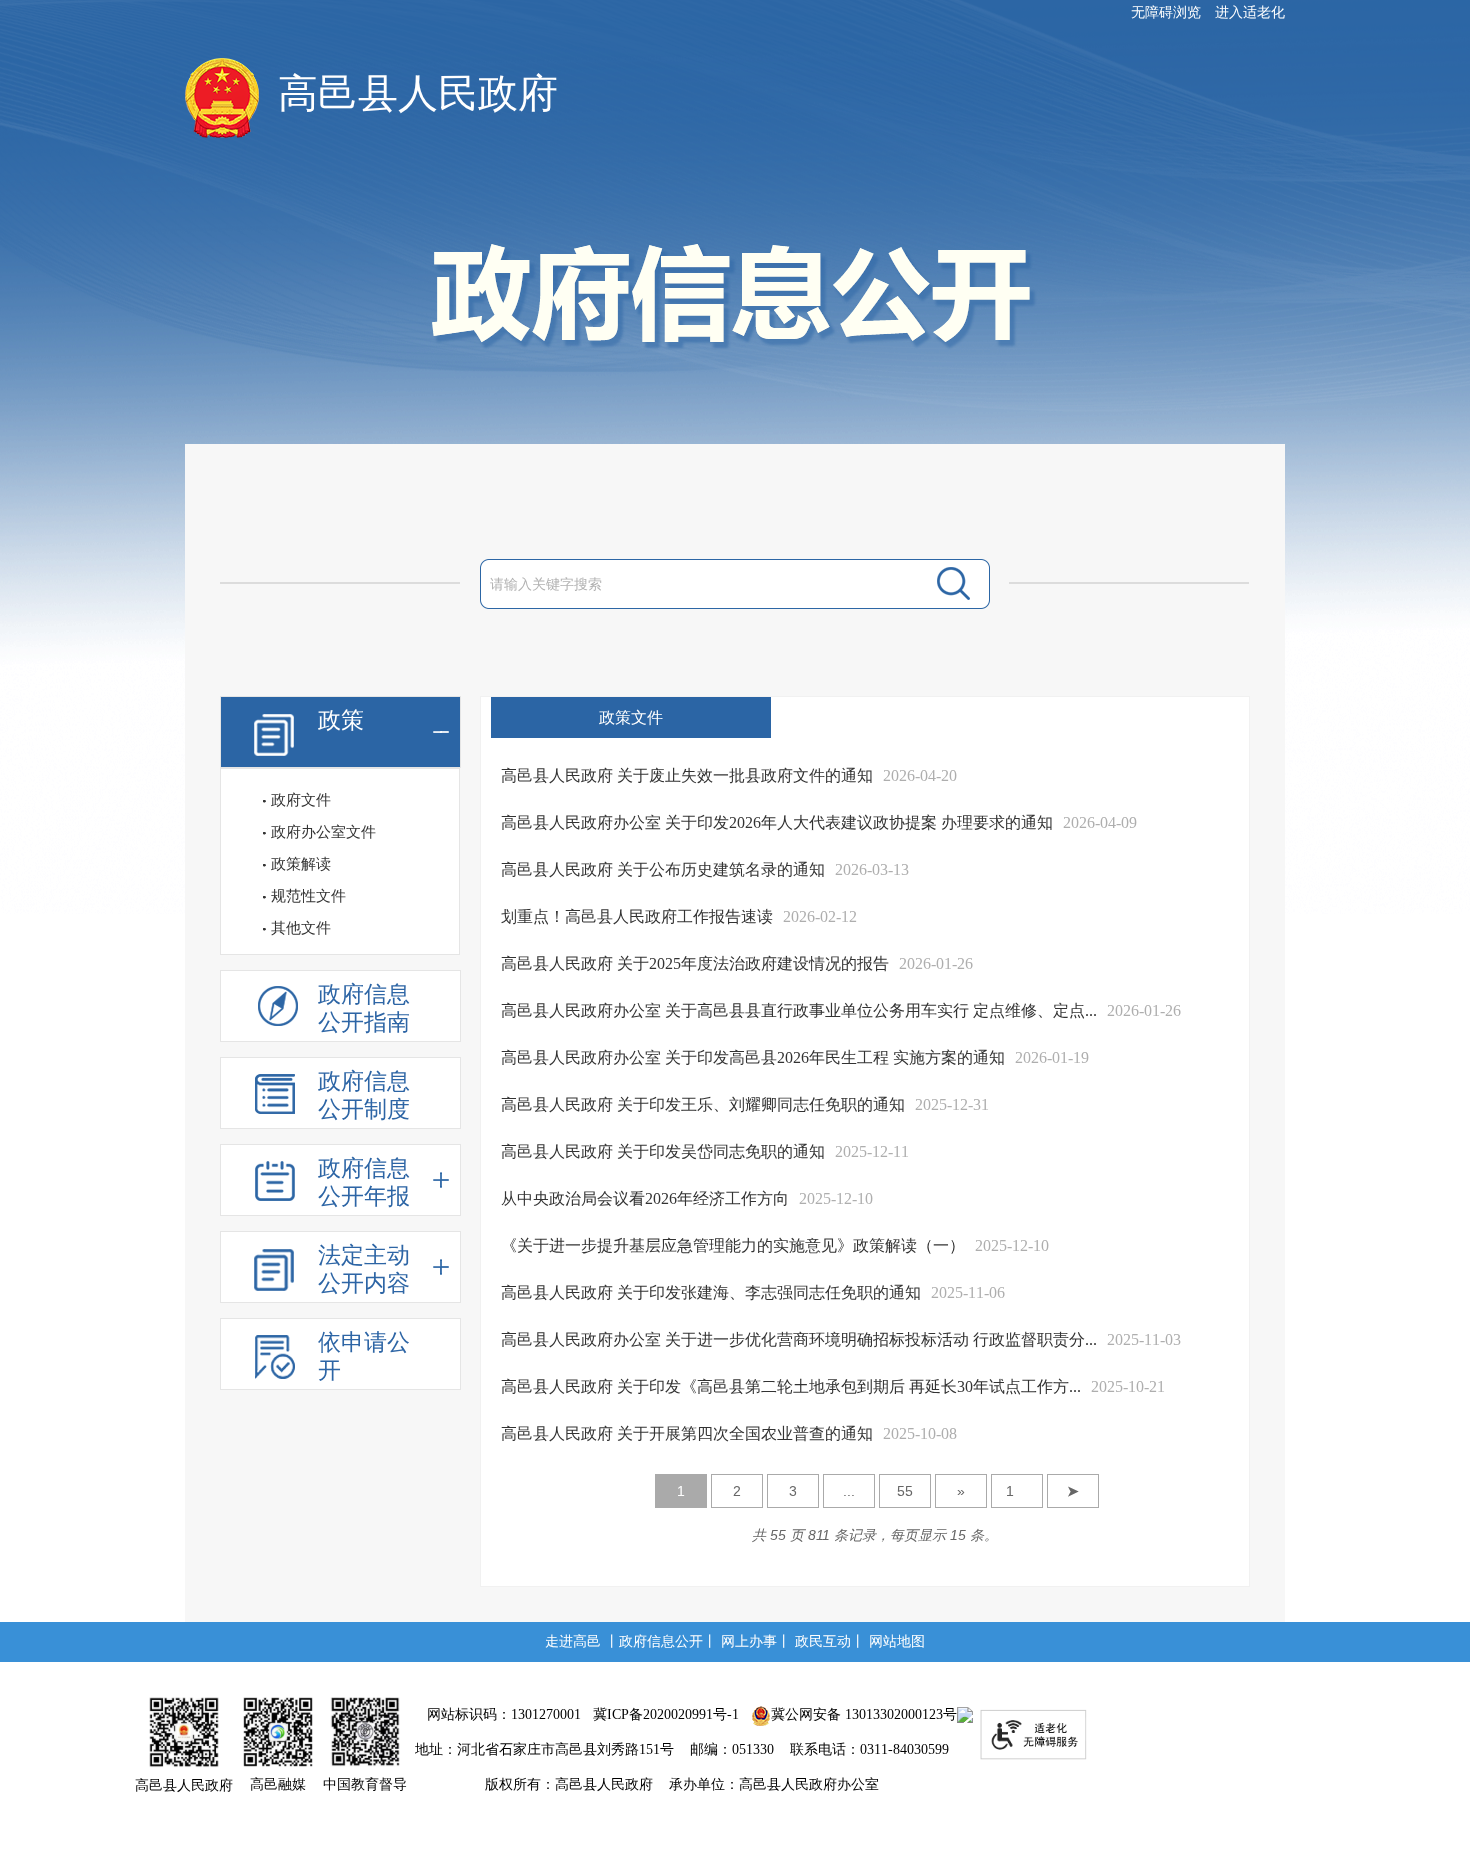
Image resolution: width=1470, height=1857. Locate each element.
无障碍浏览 (1166, 12)
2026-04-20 (920, 775)
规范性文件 (308, 896)
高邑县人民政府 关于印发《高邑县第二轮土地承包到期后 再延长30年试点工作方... (791, 1386)
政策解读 (301, 864)
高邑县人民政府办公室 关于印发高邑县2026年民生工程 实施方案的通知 (753, 1057)
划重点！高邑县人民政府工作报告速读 (637, 916)
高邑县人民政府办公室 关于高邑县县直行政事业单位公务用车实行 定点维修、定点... (799, 1010)
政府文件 (301, 800)
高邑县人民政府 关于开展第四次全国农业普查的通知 (687, 1433)
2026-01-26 (936, 963)
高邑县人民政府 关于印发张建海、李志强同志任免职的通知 (711, 1292)
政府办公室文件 (323, 832)
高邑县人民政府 (418, 93)
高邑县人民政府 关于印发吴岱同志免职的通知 (663, 1151)
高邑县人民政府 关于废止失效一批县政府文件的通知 (687, 775)
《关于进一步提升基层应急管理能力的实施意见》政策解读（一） (733, 1245)
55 (905, 1491)
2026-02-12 (820, 916)
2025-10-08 (920, 1433)
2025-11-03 (1144, 1339)
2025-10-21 (1128, 1386)
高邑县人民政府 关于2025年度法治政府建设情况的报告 (695, 963)
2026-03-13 (872, 869)
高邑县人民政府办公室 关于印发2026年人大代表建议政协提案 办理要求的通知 (777, 822)
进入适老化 (1250, 12)
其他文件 (301, 928)
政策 (341, 720)
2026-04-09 (1100, 822)
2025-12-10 (836, 1198)
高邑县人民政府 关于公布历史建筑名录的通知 (663, 869)
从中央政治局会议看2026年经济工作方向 (645, 1198)
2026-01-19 (1052, 1057)
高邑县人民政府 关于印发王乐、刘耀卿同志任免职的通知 (703, 1104)
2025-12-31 (952, 1104)
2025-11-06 (968, 1292)
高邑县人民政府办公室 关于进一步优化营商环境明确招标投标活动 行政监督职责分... (799, 1339)
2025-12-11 (872, 1151)
